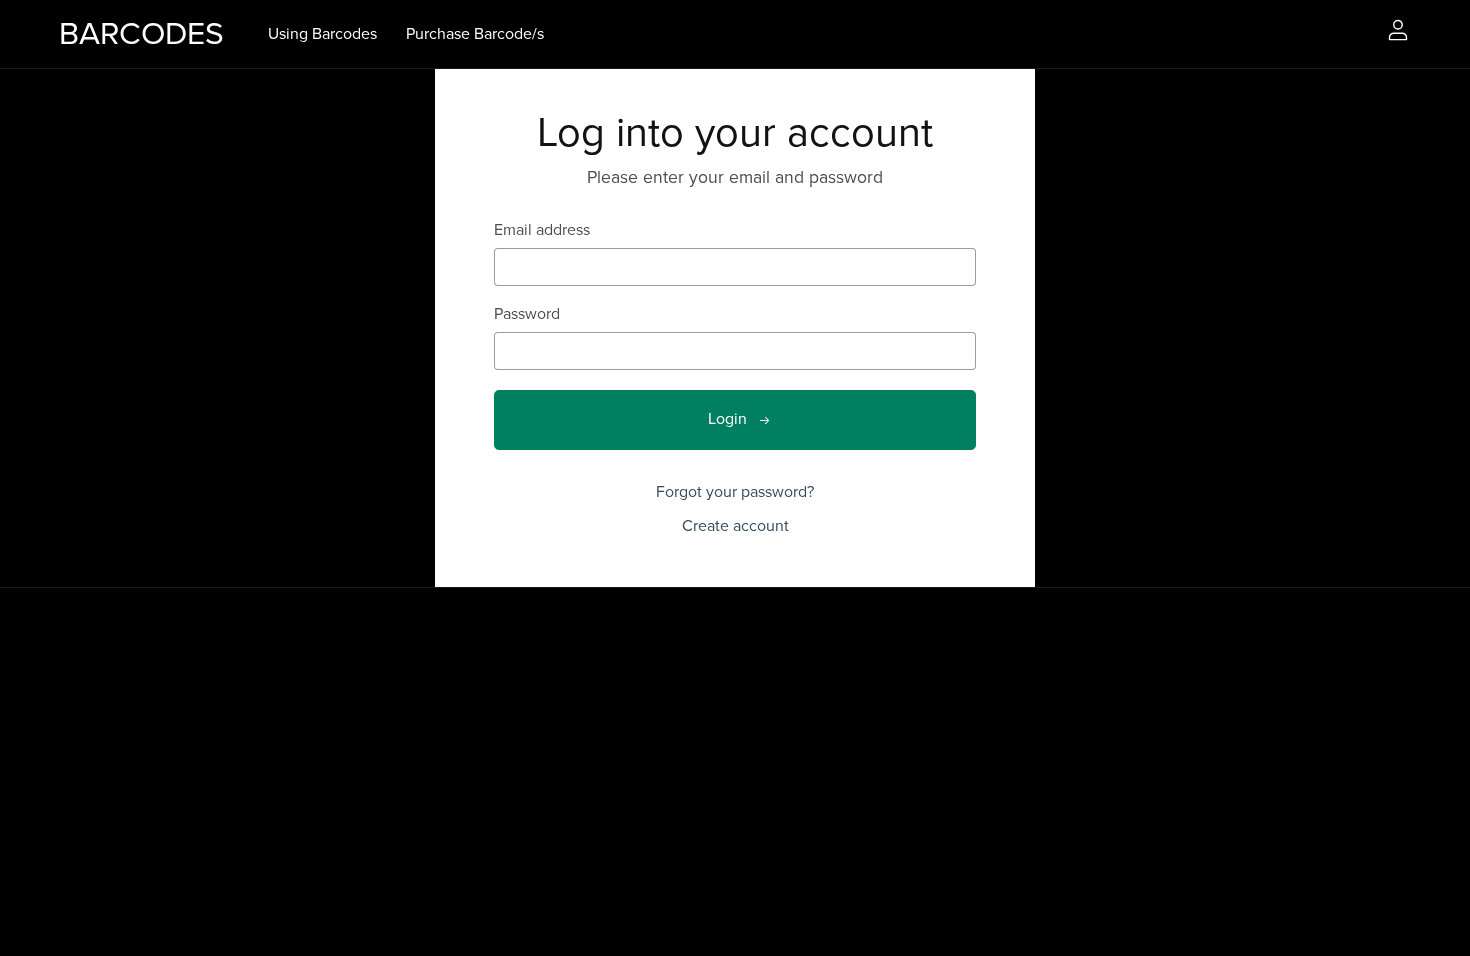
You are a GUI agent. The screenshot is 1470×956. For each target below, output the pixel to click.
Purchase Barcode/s (475, 33)
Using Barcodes (322, 33)
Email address (542, 230)
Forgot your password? (735, 492)
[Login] (1398, 29)
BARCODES (141, 34)
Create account (735, 526)
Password (527, 314)
